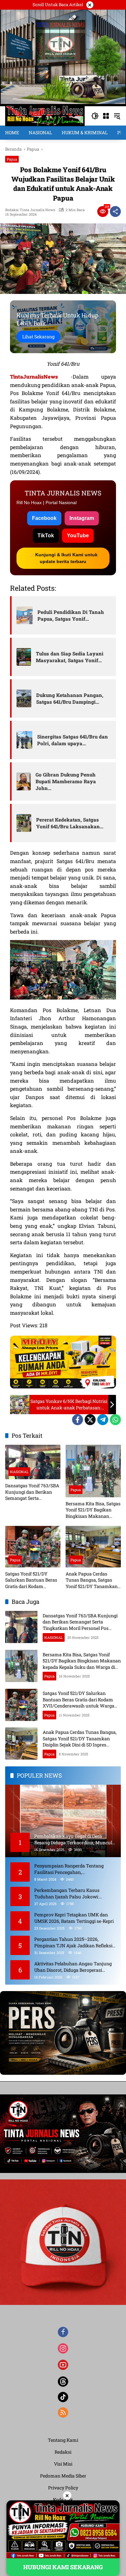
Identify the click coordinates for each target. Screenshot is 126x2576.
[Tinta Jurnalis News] (45, 115)
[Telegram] (103, 1420)
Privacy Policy (63, 2488)
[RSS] (63, 2412)
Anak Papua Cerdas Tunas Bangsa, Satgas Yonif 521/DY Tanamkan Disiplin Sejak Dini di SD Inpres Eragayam (92, 1580)
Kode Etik (63, 2500)
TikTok (46, 536)
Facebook (44, 518)
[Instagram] (63, 2348)
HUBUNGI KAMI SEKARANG (63, 2567)
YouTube (78, 536)
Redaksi (63, 2452)
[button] (95, 116)
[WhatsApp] (115, 1420)
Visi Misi (63, 2464)
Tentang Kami (63, 2440)
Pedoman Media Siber (63, 2476)
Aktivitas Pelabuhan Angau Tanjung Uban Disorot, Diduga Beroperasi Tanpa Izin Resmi (73, 1967)
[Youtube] (63, 2365)
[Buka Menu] (106, 116)
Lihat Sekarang (38, 337)
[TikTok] (63, 2397)
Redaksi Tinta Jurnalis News (30, 210)
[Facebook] (78, 1420)
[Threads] (63, 2382)
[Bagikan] (115, 212)
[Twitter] (90, 1420)
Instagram (82, 518)
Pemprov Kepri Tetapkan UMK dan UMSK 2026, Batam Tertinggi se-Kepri (74, 1918)
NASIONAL (19, 1472)
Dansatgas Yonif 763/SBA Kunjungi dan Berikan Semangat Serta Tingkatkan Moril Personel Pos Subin (32, 1492)
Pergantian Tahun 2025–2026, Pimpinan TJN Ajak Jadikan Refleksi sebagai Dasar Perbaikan (73, 1942)
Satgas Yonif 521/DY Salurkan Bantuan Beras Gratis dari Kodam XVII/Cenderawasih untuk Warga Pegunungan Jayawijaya (33, 1580)
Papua (12, 159)
